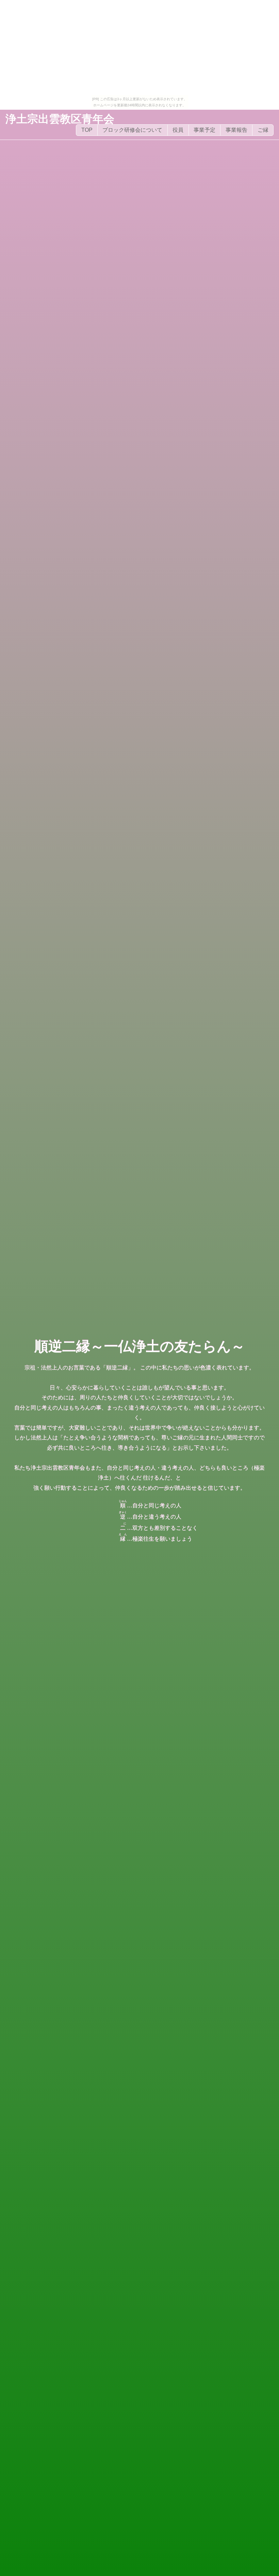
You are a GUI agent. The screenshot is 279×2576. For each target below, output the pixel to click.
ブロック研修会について (132, 130)
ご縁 (263, 130)
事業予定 (204, 130)
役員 (178, 130)
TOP (87, 130)
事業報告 (236, 130)
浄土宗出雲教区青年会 (60, 119)
